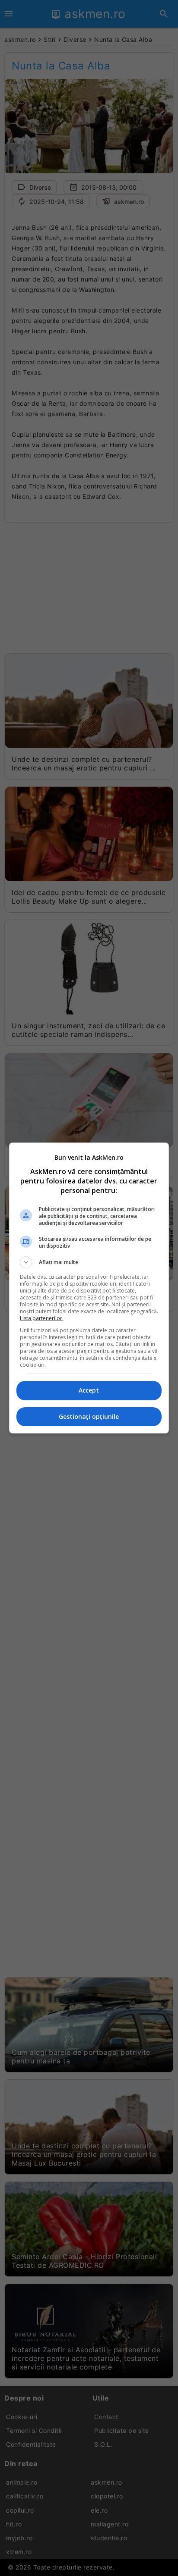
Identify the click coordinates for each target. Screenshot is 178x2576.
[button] (89, 1262)
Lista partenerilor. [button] (42, 1318)
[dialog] (89, 1288)
